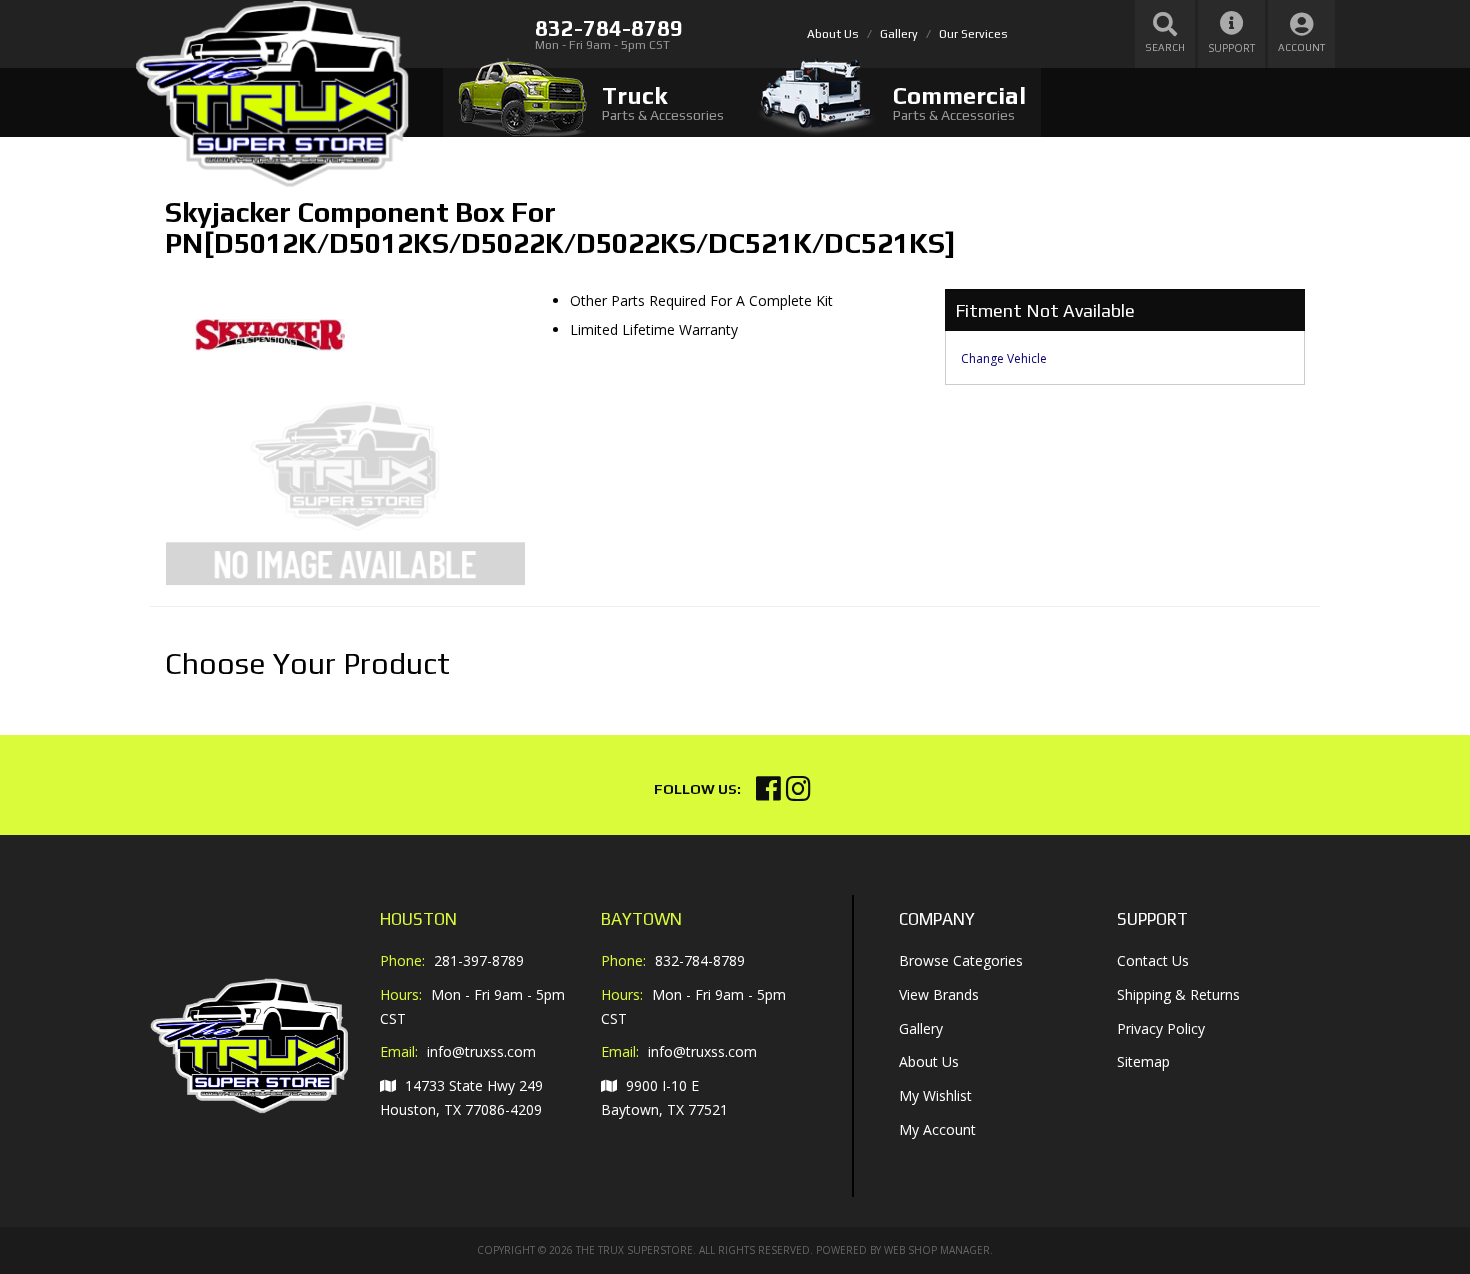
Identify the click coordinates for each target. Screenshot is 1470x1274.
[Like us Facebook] (768, 793)
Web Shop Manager (937, 1250)
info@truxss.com (481, 1052)
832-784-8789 (700, 960)
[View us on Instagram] (798, 793)
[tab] (591, 102)
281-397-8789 (479, 960)
